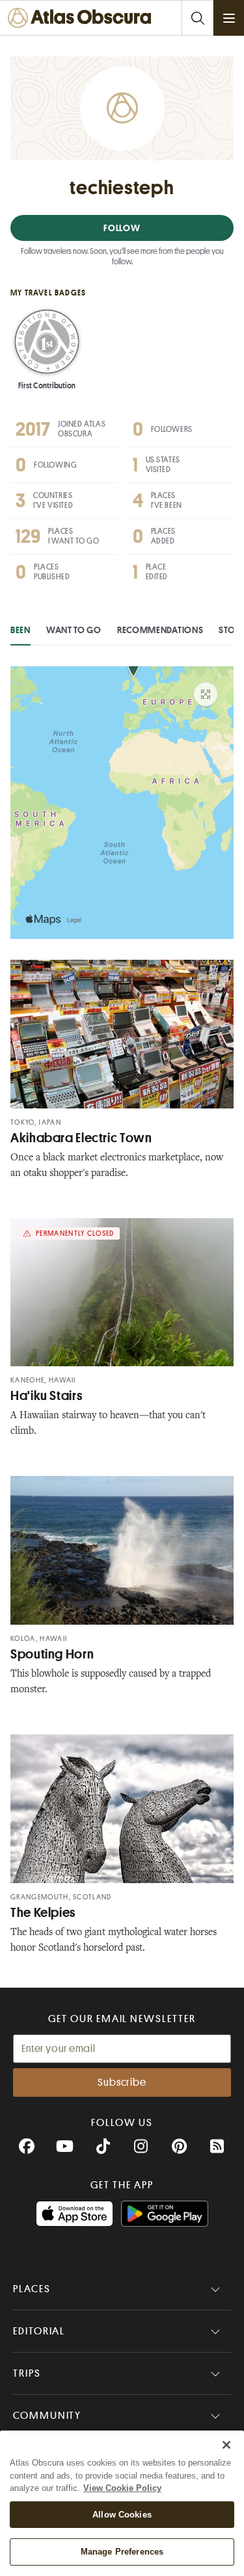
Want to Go (74, 630)
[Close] (226, 2445)
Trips (27, 2373)
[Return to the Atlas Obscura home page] (83, 18)
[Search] (197, 18)
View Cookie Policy (122, 2488)
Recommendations (160, 630)
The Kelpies (43, 1913)
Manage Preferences (122, 2552)
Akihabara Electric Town (81, 1138)
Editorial (39, 2331)
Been (20, 630)
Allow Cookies (122, 2515)
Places (32, 2289)
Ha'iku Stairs (46, 1396)
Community (47, 2416)
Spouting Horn (52, 1654)
